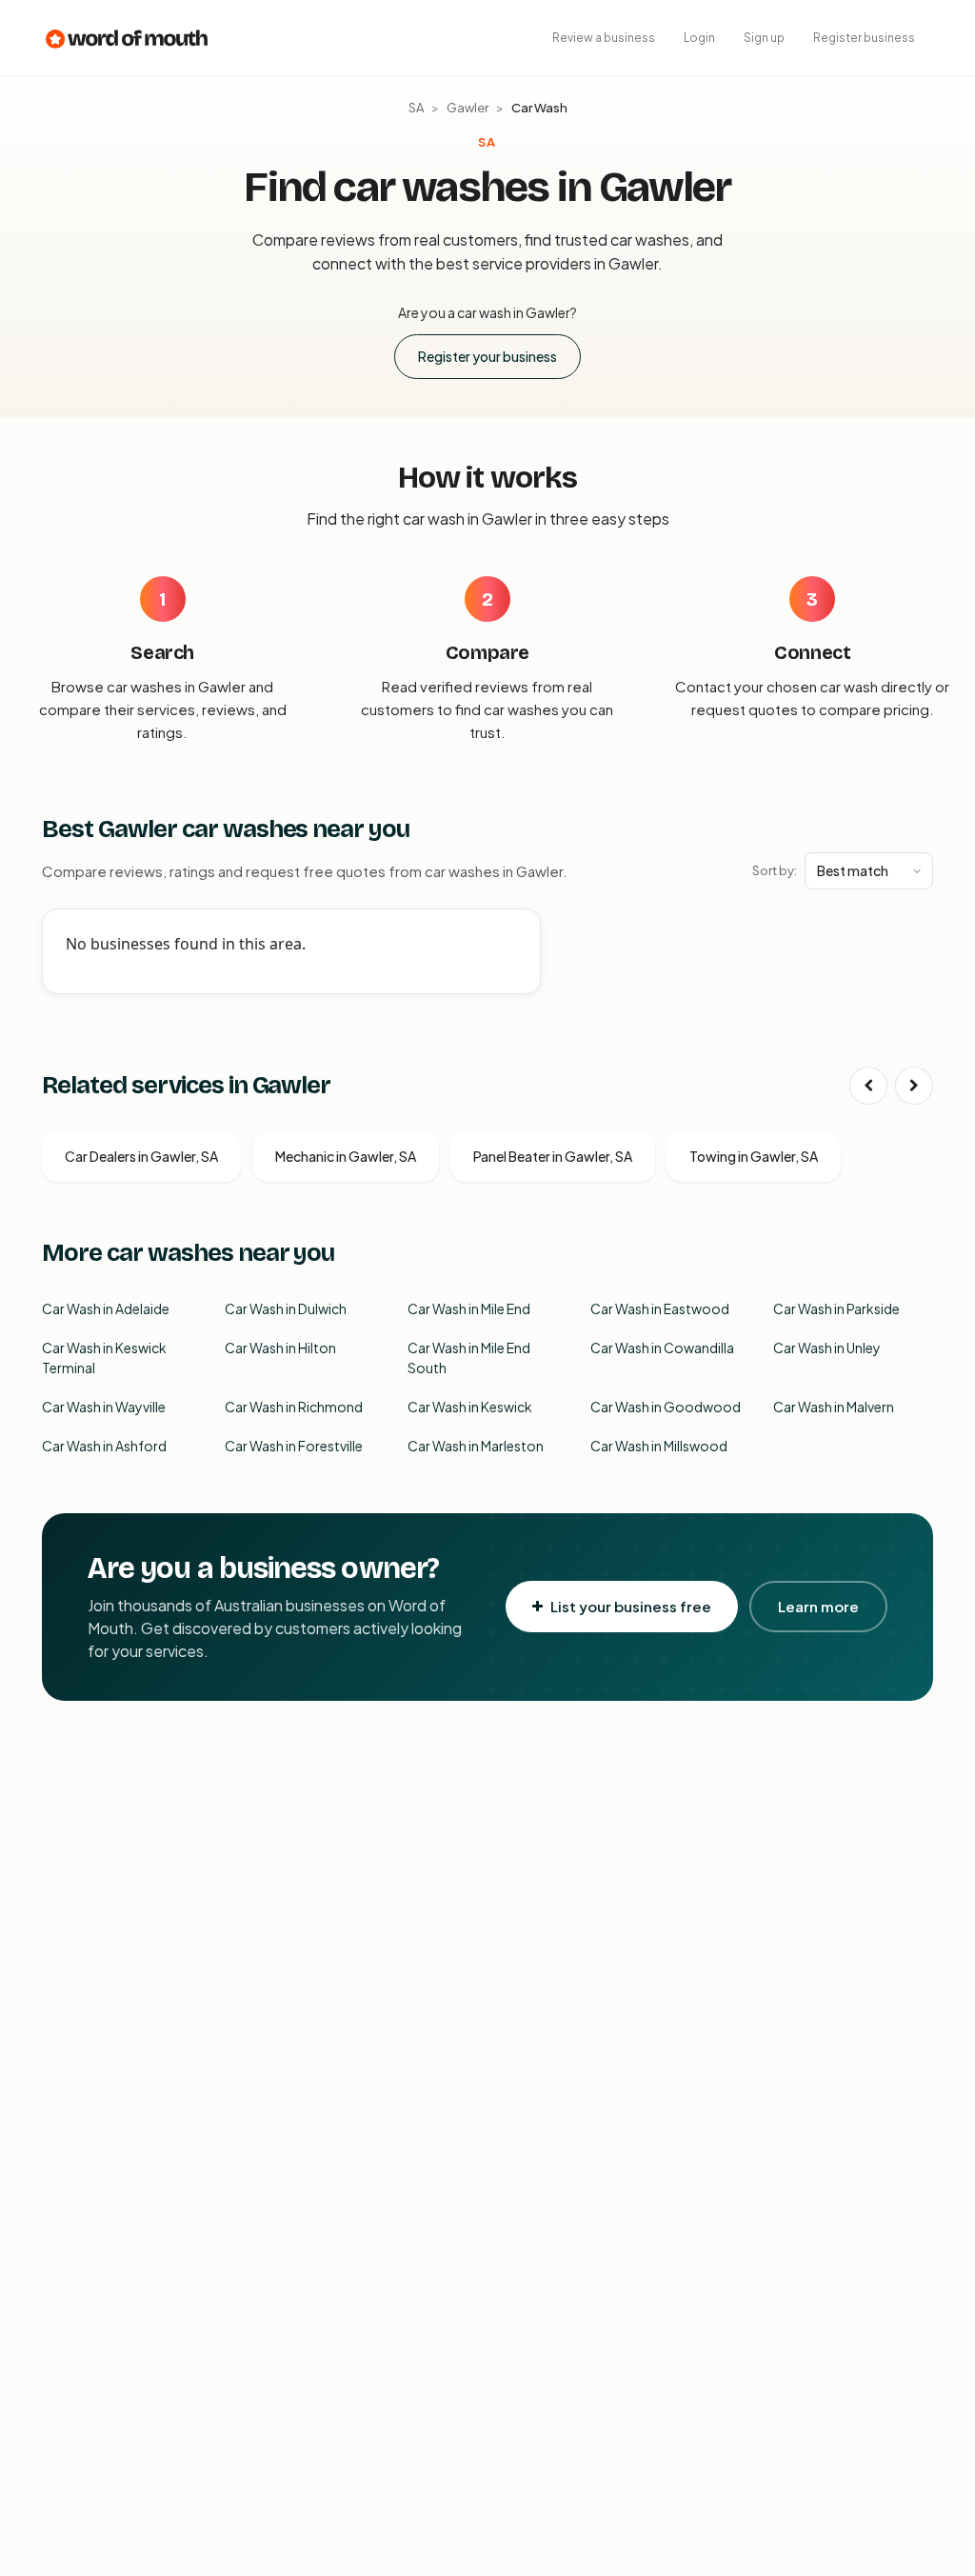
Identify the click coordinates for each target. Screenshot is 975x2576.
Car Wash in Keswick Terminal (104, 1358)
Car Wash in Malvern (834, 1407)
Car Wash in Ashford (104, 1446)
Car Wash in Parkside (836, 1308)
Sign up (764, 38)
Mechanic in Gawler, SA (346, 1156)
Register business (864, 38)
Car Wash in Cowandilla (662, 1348)
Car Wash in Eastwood (660, 1308)
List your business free (631, 1606)
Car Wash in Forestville (294, 1446)
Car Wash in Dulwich (286, 1308)
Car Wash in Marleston (476, 1446)
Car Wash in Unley (827, 1348)
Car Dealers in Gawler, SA (141, 1156)
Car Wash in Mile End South (469, 1358)
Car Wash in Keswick (470, 1407)
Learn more (818, 1606)
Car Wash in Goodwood (666, 1407)
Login (699, 38)
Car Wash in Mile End (469, 1308)
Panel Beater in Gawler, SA (553, 1156)
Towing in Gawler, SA (754, 1156)
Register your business (487, 356)
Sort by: (775, 870)
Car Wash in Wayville (104, 1407)
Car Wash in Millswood (659, 1446)
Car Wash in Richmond (294, 1407)
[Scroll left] (868, 1086)
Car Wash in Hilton (280, 1348)
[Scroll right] (914, 1086)
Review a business (604, 38)
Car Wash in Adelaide (106, 1308)
